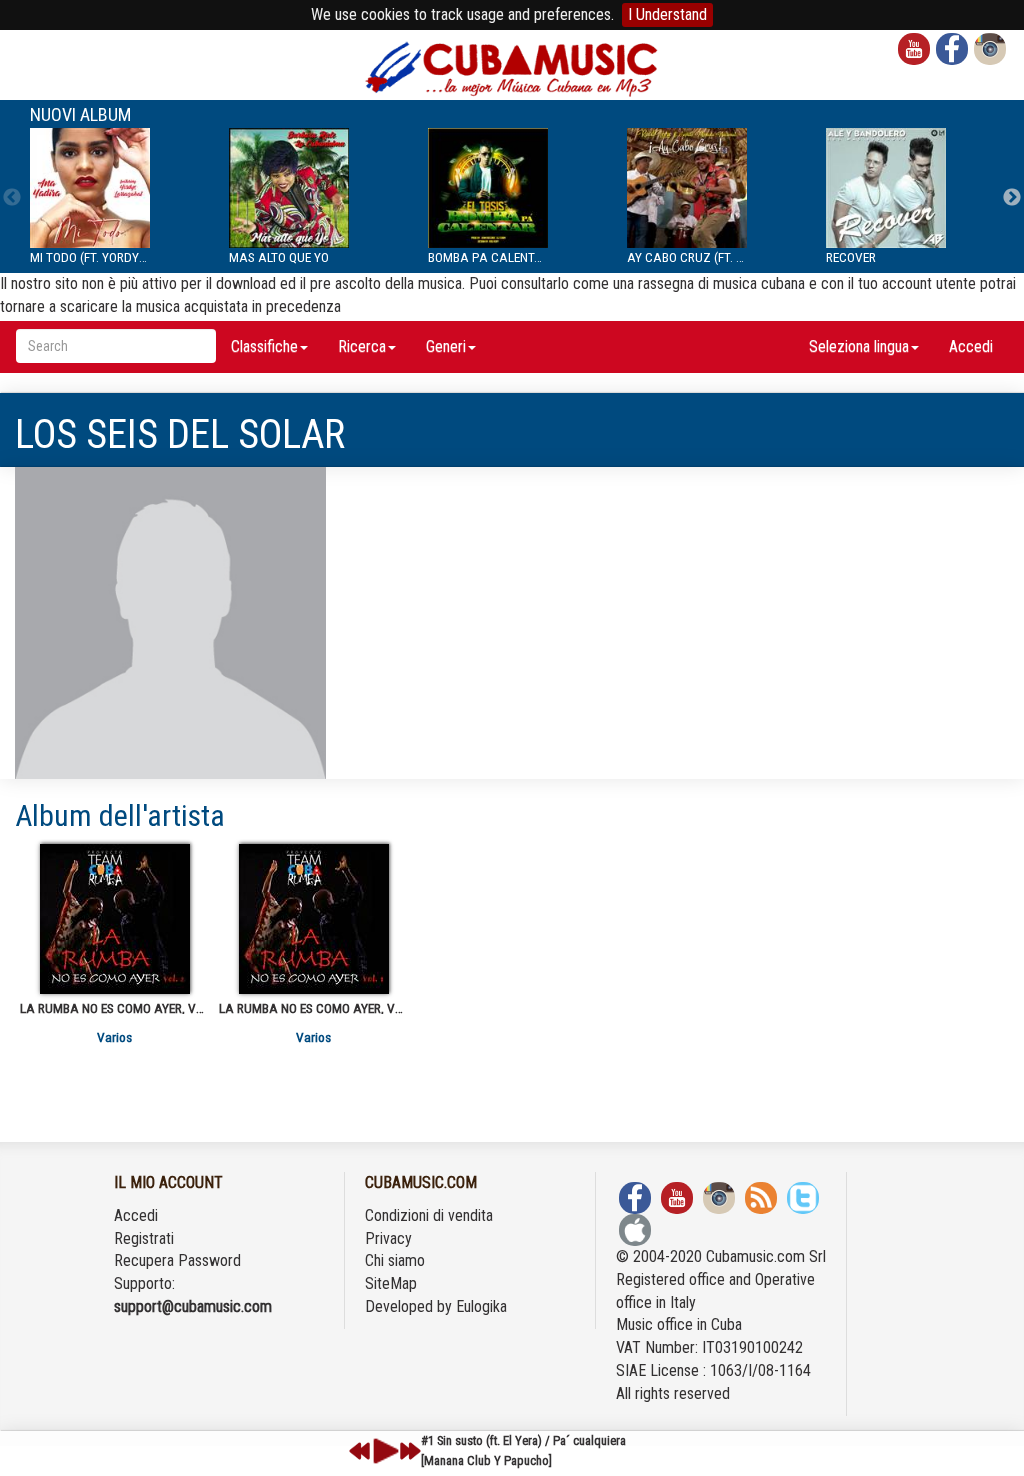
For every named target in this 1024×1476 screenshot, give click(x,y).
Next (1012, 198)
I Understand (667, 14)
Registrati (144, 1238)
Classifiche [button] (264, 346)
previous (360, 1451)
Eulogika (481, 1306)
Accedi (971, 346)
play (383, 1451)
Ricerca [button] (362, 346)
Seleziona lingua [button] (859, 346)
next (410, 1451)
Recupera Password (177, 1260)
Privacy (388, 1238)
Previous (12, 198)
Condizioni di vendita (429, 1215)
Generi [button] (446, 346)
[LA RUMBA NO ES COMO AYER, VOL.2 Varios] (114, 919)
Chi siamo (395, 1260)
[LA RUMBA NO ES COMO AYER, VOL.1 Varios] (313, 919)
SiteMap (391, 1283)
